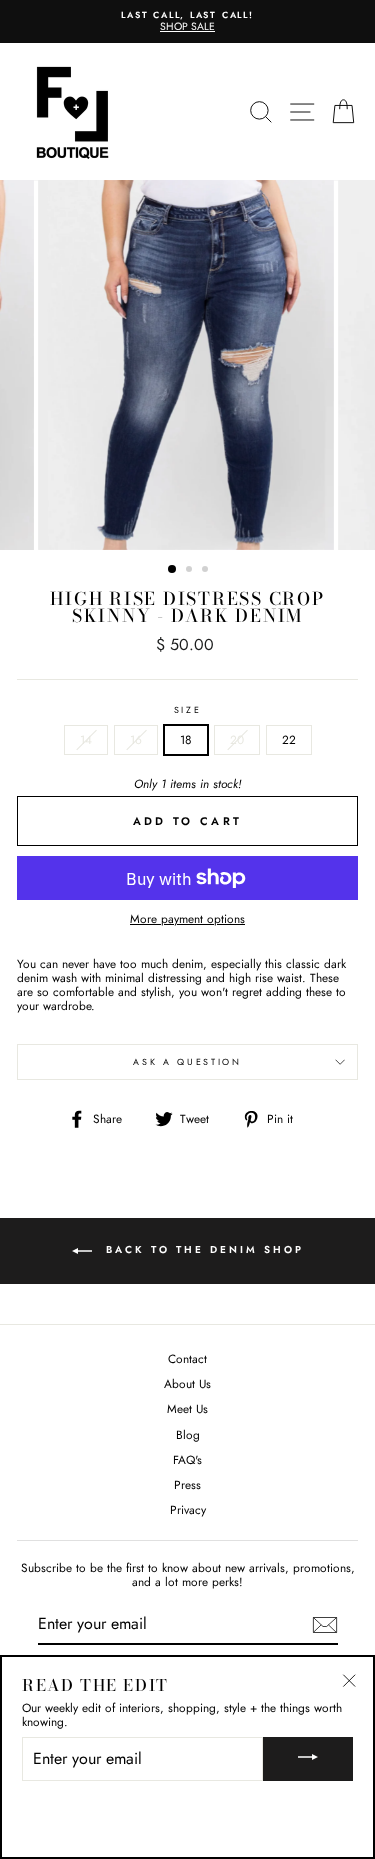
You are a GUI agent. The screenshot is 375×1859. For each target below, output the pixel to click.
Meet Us (187, 1408)
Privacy (188, 1509)
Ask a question (187, 1061)
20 (237, 739)
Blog (188, 1434)
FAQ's (187, 1459)
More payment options (187, 919)
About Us (187, 1383)
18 (186, 739)
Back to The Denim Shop (202, 1250)
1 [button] (173, 570)
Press (187, 1484)
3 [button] (207, 571)
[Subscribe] (325, 1625)
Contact (187, 1358)
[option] (187, 21)
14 (86, 739)
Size (188, 710)
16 (136, 739)
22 (289, 739)
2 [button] (191, 571)
